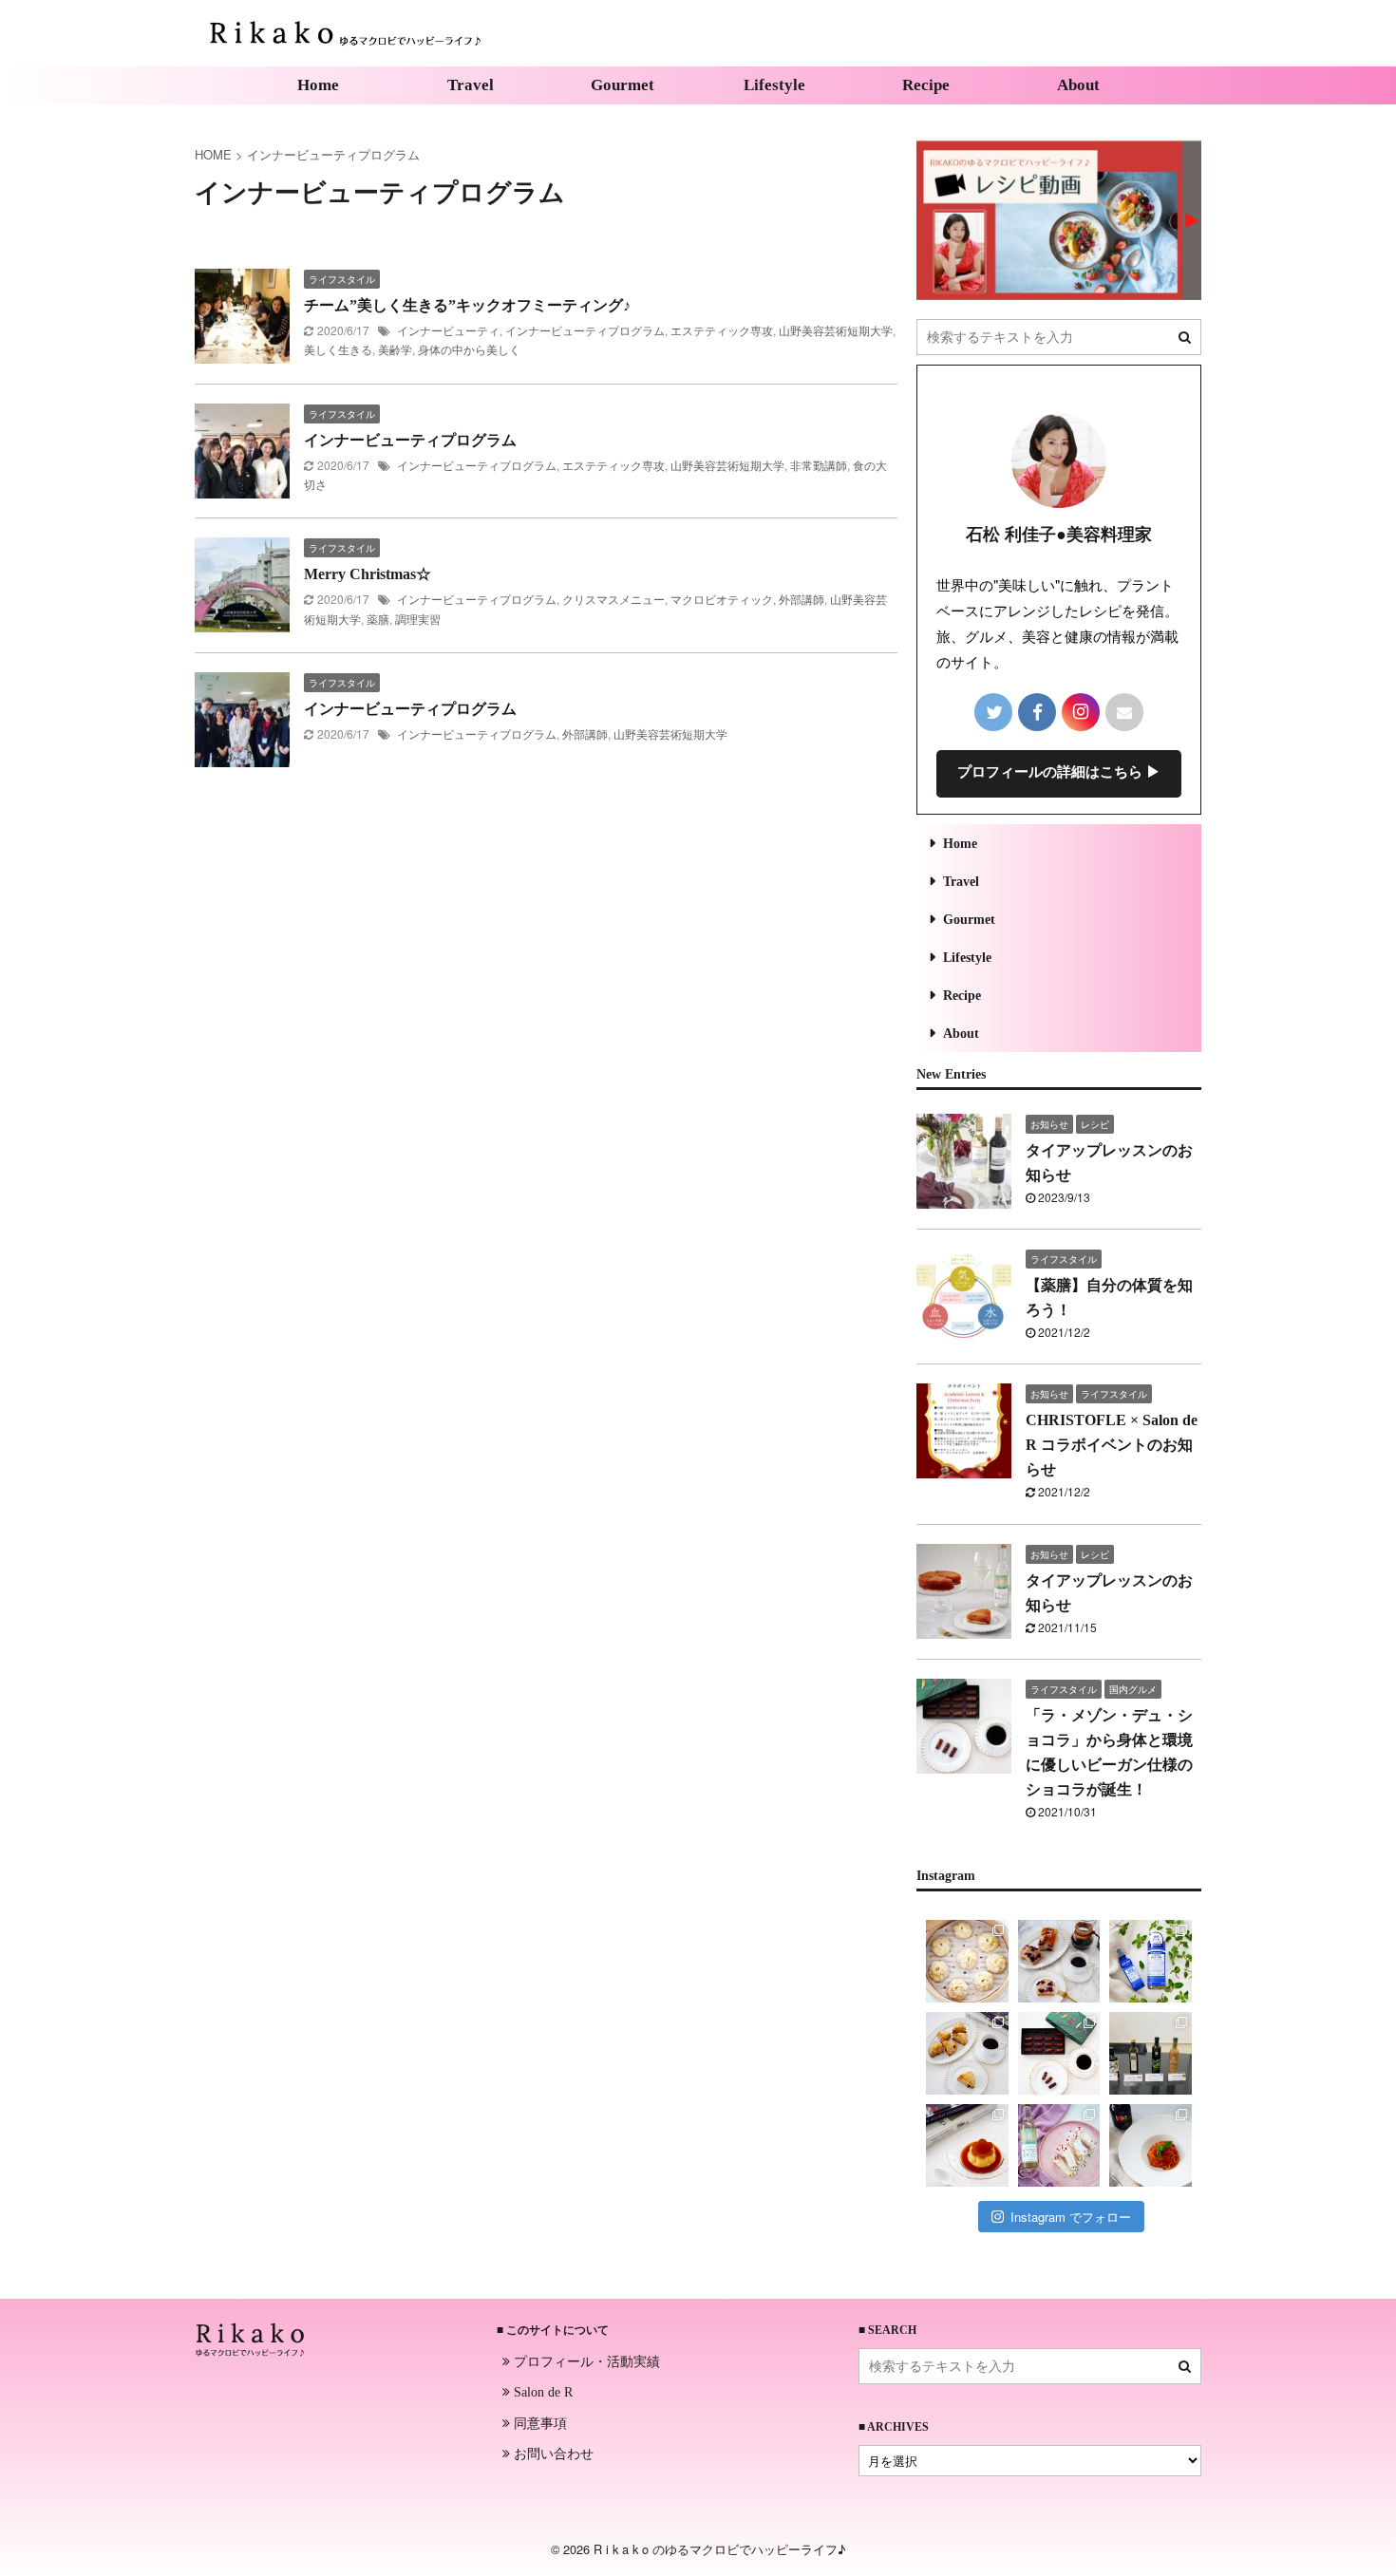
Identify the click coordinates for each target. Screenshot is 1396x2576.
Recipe (926, 85)
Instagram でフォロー (1071, 2217)
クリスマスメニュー (613, 599)
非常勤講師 (819, 465)
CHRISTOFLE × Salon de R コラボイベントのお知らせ (1112, 1445)
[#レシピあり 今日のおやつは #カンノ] (1059, 2145)
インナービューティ (448, 330)
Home (318, 85)
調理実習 (418, 619)
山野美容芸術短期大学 (836, 330)
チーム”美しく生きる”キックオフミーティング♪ (467, 305)
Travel (471, 85)
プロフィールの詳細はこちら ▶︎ (1059, 772)
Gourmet (623, 85)
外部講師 (802, 599)
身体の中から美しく (469, 349)
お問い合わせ (552, 2453)
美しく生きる (338, 349)
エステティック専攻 (722, 330)
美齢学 (395, 349)
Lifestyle (774, 85)
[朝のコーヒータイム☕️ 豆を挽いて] (1059, 1961)
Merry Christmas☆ (368, 574)
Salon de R (541, 2392)
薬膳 (378, 619)
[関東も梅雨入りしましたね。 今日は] (1151, 1961)
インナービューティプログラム (585, 330)
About (1078, 85)
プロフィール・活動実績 (585, 2360)
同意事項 (538, 2422)
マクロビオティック (722, 599)
